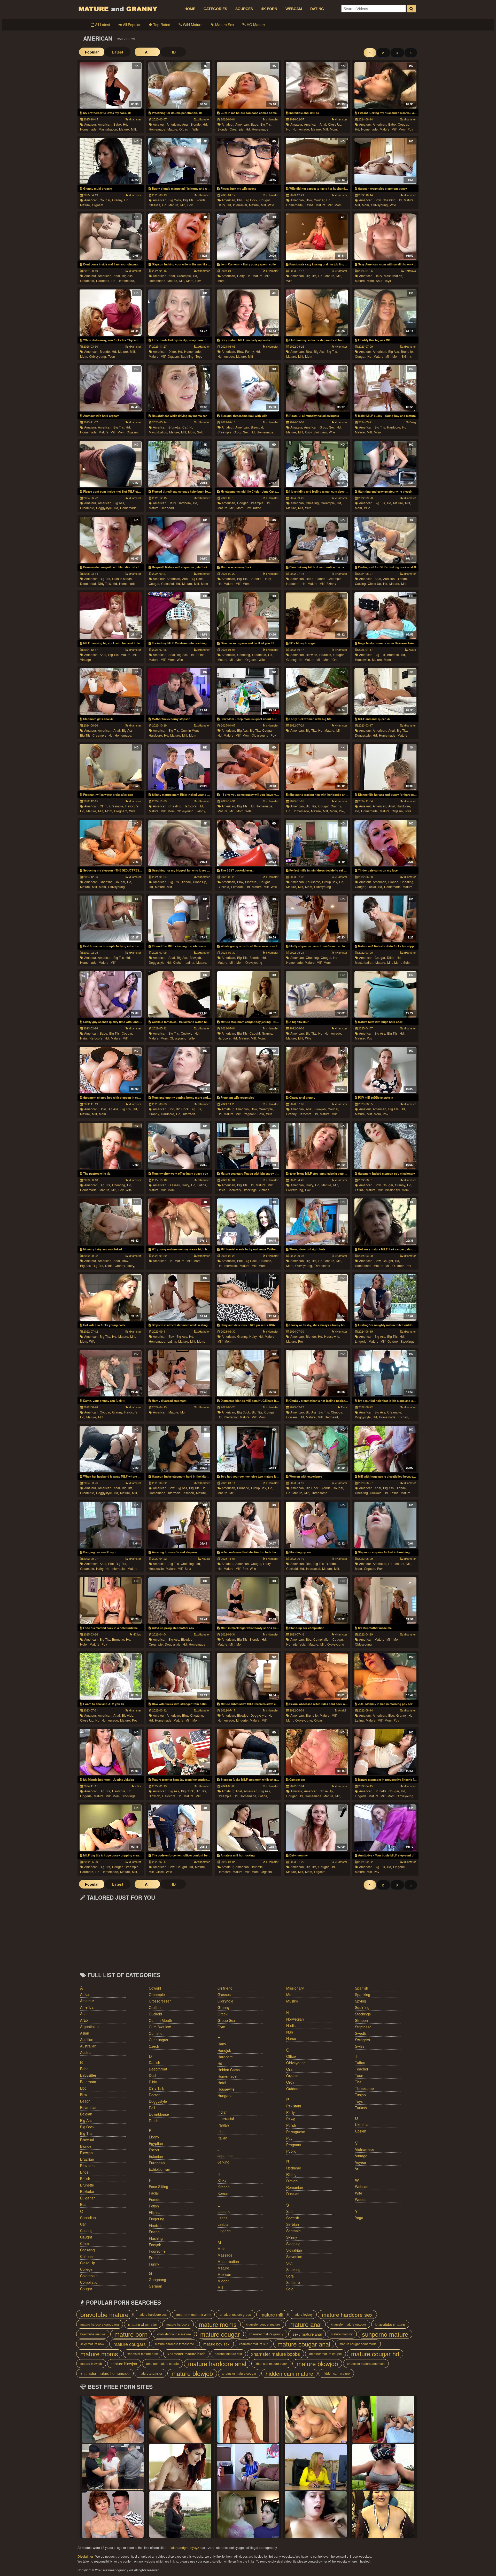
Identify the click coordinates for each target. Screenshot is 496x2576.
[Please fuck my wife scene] (248, 161)
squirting (362, 2007)
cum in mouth (160, 2020)
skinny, (406, 356)
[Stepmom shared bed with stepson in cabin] (110, 1070)
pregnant (294, 2145)
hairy (222, 2044)
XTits (137, 1786)
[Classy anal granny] (317, 1070)
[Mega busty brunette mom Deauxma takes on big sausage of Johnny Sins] (385, 616)
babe (84, 2069)
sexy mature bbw (92, 2344)
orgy (290, 2082)
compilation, (322, 1639)
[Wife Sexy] (383, 2467)
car (83, 2224)
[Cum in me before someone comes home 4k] (248, 85)
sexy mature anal (307, 2334)
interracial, (240, 205)
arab (84, 2020)
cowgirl (155, 1988)
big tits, (266, 124)
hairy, (222, 205)
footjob (155, 2245)
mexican (224, 2274)
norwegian (295, 2019)
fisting (154, 2232)
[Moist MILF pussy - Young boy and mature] (385, 388)
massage (225, 2255)
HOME (190, 9)
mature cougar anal (304, 2344)
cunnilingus (158, 2040)
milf (250, 356)
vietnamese (365, 2149)
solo (200, 432)
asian (85, 2033)
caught (86, 2237)
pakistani (294, 2106)
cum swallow (160, 2027)
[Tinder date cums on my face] (385, 843)
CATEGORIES (215, 9)
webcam (362, 2187)
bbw (84, 2095)
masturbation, (108, 129)
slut (289, 2263)
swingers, (321, 432)
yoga (359, 2218)
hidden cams (229, 2070)
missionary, (393, 1190)
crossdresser (160, 2001)
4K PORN (269, 9)
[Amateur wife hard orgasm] (110, 388)
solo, (379, 281)
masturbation (228, 2261)
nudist (291, 2025)
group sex (226, 2020)
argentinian (89, 2027)
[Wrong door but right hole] (317, 1222)
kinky (222, 2180)
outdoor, (398, 1266)
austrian (87, 2052)
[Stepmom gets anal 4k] (110, 691)
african (86, 1994)
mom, (334, 129)
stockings (408, 1341)
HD (173, 52)
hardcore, (103, 281)
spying (361, 2001)
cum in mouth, (122, 579)
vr (357, 2169)
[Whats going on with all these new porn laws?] (248, 919)
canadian (88, 2218)
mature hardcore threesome (175, 2344)
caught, (255, 1033)
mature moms (218, 2324)
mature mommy (342, 2334)
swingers (362, 2040)
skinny (331, 583)
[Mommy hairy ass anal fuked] (110, 1222)
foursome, (313, 882)
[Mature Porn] (113, 2467)
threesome (322, 1266)
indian (223, 2112)
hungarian (226, 2096)
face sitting (158, 2187)
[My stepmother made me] (385, 1601)
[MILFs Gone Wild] (113, 2419)
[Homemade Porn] (248, 2419)
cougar (86, 2289)
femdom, (238, 887)
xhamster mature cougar (239, 2373)
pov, (198, 281)
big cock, (175, 200)
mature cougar (220, 2334)
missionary (295, 1988)
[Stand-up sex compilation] (317, 1601)
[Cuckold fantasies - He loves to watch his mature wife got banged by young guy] (179, 995)
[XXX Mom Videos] (248, 2514)
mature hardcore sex (152, 2314)
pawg (291, 2119)
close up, (335, 124)
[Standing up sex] (317, 1525)
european (157, 2163)
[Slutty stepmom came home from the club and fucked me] (317, 919)
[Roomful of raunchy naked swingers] (317, 388)
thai (359, 2082)
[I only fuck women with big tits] (317, 691)
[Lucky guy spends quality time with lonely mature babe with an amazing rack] (110, 995)
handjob (224, 2050)
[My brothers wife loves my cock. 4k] (110, 85)
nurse (291, 2038)
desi (152, 2075)
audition (87, 2039)
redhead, (332, 1417)
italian (222, 2138)
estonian (156, 2156)
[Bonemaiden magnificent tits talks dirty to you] (110, 540)
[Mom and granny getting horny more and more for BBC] (179, 1070)
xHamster (134, 119)
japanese (226, 2155)
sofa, (261, 1114)
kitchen (224, 2187)
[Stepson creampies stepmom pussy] (385, 161)
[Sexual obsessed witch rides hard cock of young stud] (317, 1676)
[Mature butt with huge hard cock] (385, 995)
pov (410, 129)
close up (88, 2263)
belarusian (89, 2107)
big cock (87, 2127)
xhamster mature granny (266, 2334)
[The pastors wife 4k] (110, 1146)
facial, (372, 887)
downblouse (159, 2114)
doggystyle (158, 2101)
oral (290, 2069)
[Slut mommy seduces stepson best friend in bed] (317, 313)
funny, (250, 351)
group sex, (241, 432)
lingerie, (361, 1341)
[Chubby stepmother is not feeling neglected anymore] (317, 1373)
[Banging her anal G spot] (110, 1525)
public (291, 2151)
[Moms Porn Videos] (180, 2419)
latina (223, 2218)
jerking (223, 2162)
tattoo (257, 508)
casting (86, 2230)
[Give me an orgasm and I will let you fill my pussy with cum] (248, 616)
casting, (361, 583)
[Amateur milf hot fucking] (248, 1828)
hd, (125, 124)
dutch (154, 2121)
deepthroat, (88, 583)
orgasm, (185, 129)
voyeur (361, 2162)
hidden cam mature (289, 2373)
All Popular (131, 25)
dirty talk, (105, 583)
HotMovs (410, 271)
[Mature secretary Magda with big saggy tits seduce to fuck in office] (248, 1146)
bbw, (309, 200)
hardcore (225, 2057)
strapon (361, 2020)
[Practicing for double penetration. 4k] (179, 85)
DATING (317, 9)
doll (152, 2108)
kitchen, (179, 962)
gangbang (157, 2280)
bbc (83, 2088)
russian (293, 2194)
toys (388, 281)
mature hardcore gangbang (100, 2324)
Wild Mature (192, 25)
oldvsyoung (116, 887)
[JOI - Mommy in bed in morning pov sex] (385, 1676)
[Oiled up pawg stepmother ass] (179, 1601)
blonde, (196, 124)
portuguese (296, 2132)
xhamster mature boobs (276, 2354)
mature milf (272, 2314)
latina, (310, 205)
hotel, (84, 1644)
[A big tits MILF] (317, 995)
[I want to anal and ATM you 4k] (110, 1676)
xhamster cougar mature (263, 2324)
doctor (154, 2095)
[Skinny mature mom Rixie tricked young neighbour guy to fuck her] (179, 767)
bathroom (88, 2082)
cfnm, (104, 806)
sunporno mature (385, 2334)
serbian (293, 2224)
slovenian (294, 2257)
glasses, (155, 205)
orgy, (309, 432)
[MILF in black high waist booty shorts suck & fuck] (248, 1601)
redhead (167, 508)
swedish (362, 2033)
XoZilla (205, 1558)
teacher (362, 2069)
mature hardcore (178, 2324)
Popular (92, 52)
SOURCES (244, 9)
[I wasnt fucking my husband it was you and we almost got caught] (385, 85)
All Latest (102, 25)
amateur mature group (235, 2314)
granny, (118, 200)
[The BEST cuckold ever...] (248, 843)
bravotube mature (104, 2314)
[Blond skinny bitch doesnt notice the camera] (317, 540)
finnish (155, 2225)
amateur (87, 2001)
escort (154, 2150)
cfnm (84, 2243)
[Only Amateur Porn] (316, 2419)
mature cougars (130, 2344)
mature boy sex (216, 2344)
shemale (293, 2231)
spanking (363, 1994)
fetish (154, 2206)
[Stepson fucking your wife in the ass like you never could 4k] (179, 237)
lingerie (224, 2231)
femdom (156, 2199)
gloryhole (225, 2001)
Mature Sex (224, 25)
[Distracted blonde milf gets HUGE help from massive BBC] (248, 1373)
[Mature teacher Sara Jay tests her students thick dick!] (179, 1752)
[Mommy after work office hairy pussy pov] (179, 1146)
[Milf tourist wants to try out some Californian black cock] (248, 1222)
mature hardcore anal (217, 2364)
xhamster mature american (366, 2363)
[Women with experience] (317, 1449)
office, (222, 1190)
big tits (86, 2133)
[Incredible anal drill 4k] (317, 85)
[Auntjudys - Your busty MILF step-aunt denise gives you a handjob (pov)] (385, 1828)
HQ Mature (255, 25)
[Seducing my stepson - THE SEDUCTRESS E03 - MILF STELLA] (110, 843)
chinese (87, 2256)
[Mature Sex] (383, 2419)
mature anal (305, 2324)
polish (291, 2125)
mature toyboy (303, 2314)
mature (223, 2268)
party (290, 2112)
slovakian (294, 2250)
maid (222, 2249)
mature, (124, 129)
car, (185, 427)
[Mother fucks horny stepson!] (179, 691)
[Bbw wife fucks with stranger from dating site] (179, 1676)
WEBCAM (294, 9)
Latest (118, 52)
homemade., (89, 1190)
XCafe (412, 649)
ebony (154, 2137)
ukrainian (363, 2124)
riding (291, 2174)
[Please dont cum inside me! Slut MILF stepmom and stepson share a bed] (110, 464)
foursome (157, 2251)
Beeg (412, 422)
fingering (157, 2219)
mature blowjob (91, 2363)
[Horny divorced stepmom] (179, 1373)
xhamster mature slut (254, 2344)
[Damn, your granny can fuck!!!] (110, 1373)
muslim (292, 2001)
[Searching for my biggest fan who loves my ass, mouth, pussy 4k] (179, 843)
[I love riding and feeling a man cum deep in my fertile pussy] (317, 464)
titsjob (360, 2095)
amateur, (90, 124)
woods (361, 2199)
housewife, (363, 659)
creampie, (237, 129)
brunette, (407, 351)
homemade (227, 2076)
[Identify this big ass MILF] (385, 313)
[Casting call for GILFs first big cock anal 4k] (385, 540)
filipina (155, 2212)
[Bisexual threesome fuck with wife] (248, 388)
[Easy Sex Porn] (180, 2514)
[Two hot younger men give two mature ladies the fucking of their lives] (248, 1449)
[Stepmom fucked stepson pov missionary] (385, 1146)
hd (220, 2063)
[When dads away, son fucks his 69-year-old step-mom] (110, 313)
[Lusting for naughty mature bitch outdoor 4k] (385, 1297)
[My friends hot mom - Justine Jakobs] (110, 1752)
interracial (226, 2119)
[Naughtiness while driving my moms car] (179, 388)
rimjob (292, 2181)
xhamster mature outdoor (348, 2324)
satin (290, 2211)
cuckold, (224, 887)
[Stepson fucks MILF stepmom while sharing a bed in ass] (248, 1752)
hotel (222, 2083)
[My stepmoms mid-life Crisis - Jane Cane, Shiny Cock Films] (248, 464)
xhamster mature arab (143, 2354)
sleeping (293, 2244)
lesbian (224, 2224)
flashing (156, 2238)
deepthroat (158, 2069)
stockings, (250, 1190)
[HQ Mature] (113, 2514)
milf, (134, 129)
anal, (186, 124)
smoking (293, 2269)
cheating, (389, 200)
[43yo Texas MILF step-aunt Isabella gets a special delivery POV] (317, 1146)
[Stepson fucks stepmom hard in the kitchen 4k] (179, 1449)
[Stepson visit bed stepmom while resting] (179, 1297)
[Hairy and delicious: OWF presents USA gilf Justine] (248, 1297)
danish (154, 2062)
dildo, (173, 351)
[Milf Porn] (383, 2514)
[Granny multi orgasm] (110, 161)
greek (223, 2014)
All (147, 52)
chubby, (337, 1412)
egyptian (156, 2143)
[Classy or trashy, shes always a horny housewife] (317, 1297)
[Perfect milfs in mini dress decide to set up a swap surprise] (317, 843)
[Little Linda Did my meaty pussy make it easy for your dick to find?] (179, 313)
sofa (188, 1568)
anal (84, 2014)
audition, (389, 579)
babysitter (88, 2075)
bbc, (240, 200)
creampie (157, 1994)
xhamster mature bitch (186, 2354)
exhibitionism (160, 2169)
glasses (224, 1994)
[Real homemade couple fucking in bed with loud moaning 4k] (110, 919)
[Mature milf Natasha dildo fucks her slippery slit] (385, 919)
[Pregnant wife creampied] (248, 1070)
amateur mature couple (326, 2354)
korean (223, 2193)
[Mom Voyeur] (180, 2467)
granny (224, 2007)
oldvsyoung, (380, 205)
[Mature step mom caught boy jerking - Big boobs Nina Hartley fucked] (248, 995)
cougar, (403, 124)
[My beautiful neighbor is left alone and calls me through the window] (385, 1373)
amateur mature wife (193, 2314)
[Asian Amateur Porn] (316, 2467)
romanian (295, 2187)
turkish (361, 2108)
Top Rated (161, 25)
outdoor (293, 2089)
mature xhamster (143, 2324)
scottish (293, 2218)
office (291, 2056)
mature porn (131, 2334)
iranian (223, 2125)
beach (85, 2101)
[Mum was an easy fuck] (248, 540)
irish (221, 2131)
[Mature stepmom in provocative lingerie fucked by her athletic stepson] (385, 1752)
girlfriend (225, 1988)
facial (154, 2193)
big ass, (128, 276)
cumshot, (168, 583)
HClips (137, 1634)
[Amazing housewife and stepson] (179, 1525)
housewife (226, 2089)
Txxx (344, 1407)
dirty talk (156, 2088)
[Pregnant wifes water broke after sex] (110, 767)
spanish (362, 1988)
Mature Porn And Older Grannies (118, 9)
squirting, (188, 356)
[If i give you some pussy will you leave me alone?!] (248, 767)
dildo (153, 2082)
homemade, (89, 129)
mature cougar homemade (358, 2344)
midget (223, 2281)
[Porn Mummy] (316, 2514)
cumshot (156, 2033)
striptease (363, 2027)
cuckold (155, 2014)
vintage (86, 659)
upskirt (361, 2131)
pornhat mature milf (228, 2354)
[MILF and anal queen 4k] (385, 691)
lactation (225, 2211)
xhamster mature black (271, 2363)
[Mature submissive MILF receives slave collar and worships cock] (248, 1676)
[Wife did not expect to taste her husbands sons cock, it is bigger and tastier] (317, 161)
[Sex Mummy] (248, 2467)
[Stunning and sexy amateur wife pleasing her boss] (385, 464)
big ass (86, 2120)
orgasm (98, 205)
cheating (87, 2250)
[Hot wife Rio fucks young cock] (110, 1297)
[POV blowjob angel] (317, 616)
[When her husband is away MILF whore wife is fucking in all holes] (110, 1449)
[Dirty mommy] (317, 1828)
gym (221, 2027)
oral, (336, 659)
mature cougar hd (375, 2354)
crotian (155, 2007)
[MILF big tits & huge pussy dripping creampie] (110, 1828)
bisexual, (257, 427)
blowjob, (312, 655)
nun (290, 2032)
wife (196, 129)
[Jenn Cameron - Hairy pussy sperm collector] (248, 237)
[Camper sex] (317, 1752)
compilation (90, 2282)
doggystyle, (104, 508)
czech (154, 2046)
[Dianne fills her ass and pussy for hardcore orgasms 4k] (385, 767)
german (156, 2286)
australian (88, 2046)
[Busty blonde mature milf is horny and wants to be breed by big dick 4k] (179, 161)
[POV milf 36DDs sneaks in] (385, 1070)
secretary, (235, 1190)
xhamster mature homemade (105, 2373)
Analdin (342, 1710)
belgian (86, 2114)
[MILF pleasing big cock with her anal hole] (110, 616)
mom (221, 281)
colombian (89, 2276)
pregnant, (121, 811)
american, (105, 124)
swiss (360, 2046)
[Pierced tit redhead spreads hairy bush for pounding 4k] (179, 464)
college (86, 2269)
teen (111, 356)
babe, (118, 124)
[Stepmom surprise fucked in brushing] (385, 1525)
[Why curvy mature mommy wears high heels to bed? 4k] (179, 1222)
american (88, 2007)
